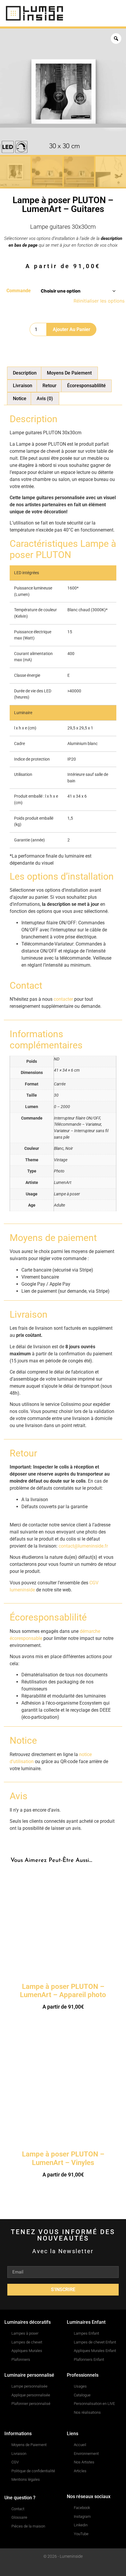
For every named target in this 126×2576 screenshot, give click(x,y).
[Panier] (97, 13)
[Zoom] (116, 39)
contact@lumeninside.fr (83, 1546)
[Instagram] (63, 2568)
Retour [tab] (50, 386)
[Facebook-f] (52, 2568)
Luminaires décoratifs (28, 2322)
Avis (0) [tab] (45, 399)
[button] (115, 13)
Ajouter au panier (71, 329)
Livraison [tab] (23, 386)
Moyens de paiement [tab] (69, 373)
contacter (63, 999)
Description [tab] (25, 373)
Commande (19, 291)
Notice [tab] (20, 399)
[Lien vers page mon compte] (80, 14)
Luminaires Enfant (86, 2322)
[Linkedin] (75, 2568)
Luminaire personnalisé (29, 2375)
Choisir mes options (63, 2023)
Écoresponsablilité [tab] (86, 386)
